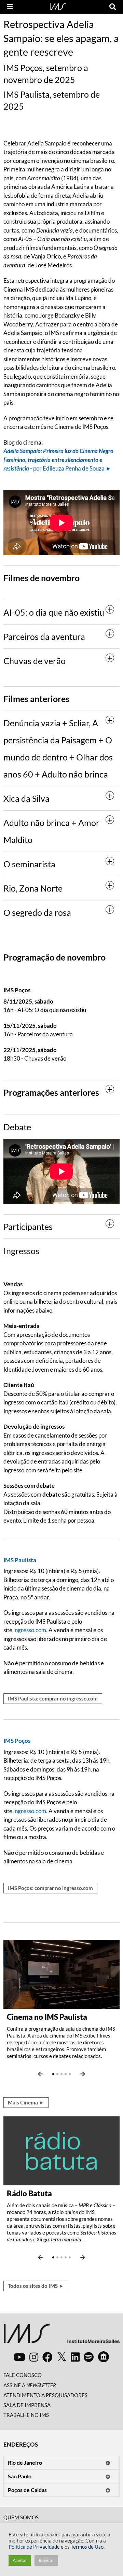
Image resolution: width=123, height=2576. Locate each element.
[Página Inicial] (58, 6)
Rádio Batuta (29, 2193)
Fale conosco (23, 2375)
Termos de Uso (87, 2547)
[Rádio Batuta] (61, 2150)
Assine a (30, 2385)
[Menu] (10, 7)
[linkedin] (75, 2357)
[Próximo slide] (83, 2074)
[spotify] (89, 2357)
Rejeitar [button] (46, 2560)
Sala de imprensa (27, 2405)
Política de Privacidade (34, 2547)
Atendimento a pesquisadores (45, 2395)
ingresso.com (30, 1630)
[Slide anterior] (40, 2074)
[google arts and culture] (104, 2357)
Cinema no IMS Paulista (47, 2017)
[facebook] (47, 2357)
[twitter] (62, 2357)
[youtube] (19, 2357)
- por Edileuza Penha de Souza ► (58, 460)
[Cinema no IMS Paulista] (61, 1973)
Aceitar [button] (20, 2560)
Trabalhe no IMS (26, 2415)
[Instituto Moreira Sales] (61, 2336)
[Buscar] (113, 7)
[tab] (61, 612)
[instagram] (34, 2357)
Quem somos (21, 2517)
